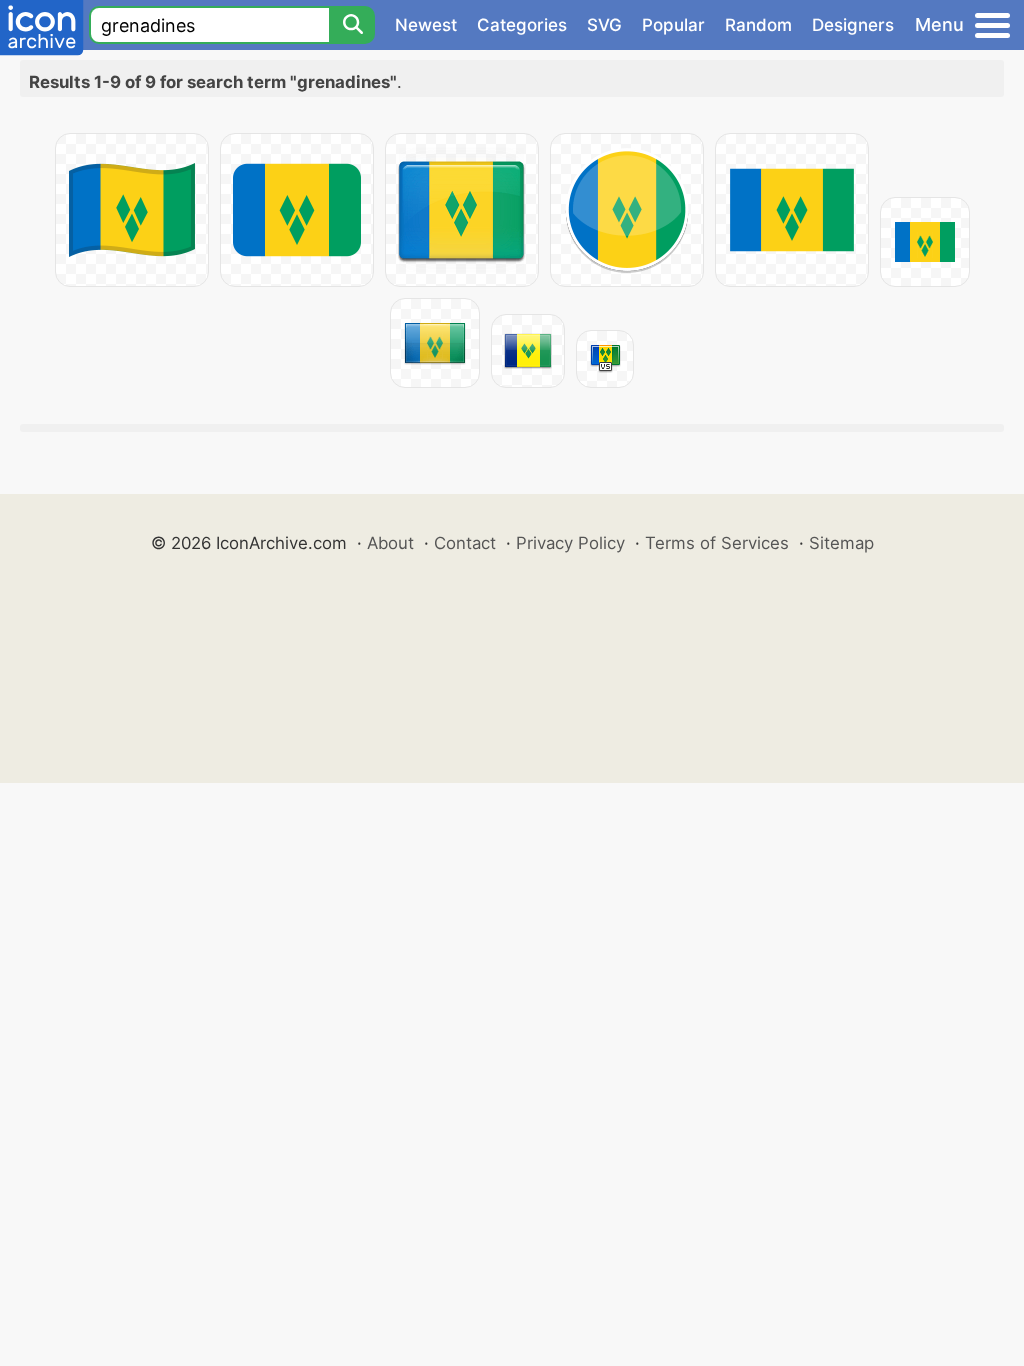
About (390, 543)
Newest (426, 25)
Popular (673, 25)
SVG (604, 25)
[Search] (352, 25)
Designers (853, 25)
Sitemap (841, 543)
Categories (522, 25)
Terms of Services (717, 543)
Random (758, 25)
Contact (465, 543)
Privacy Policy (570, 543)
